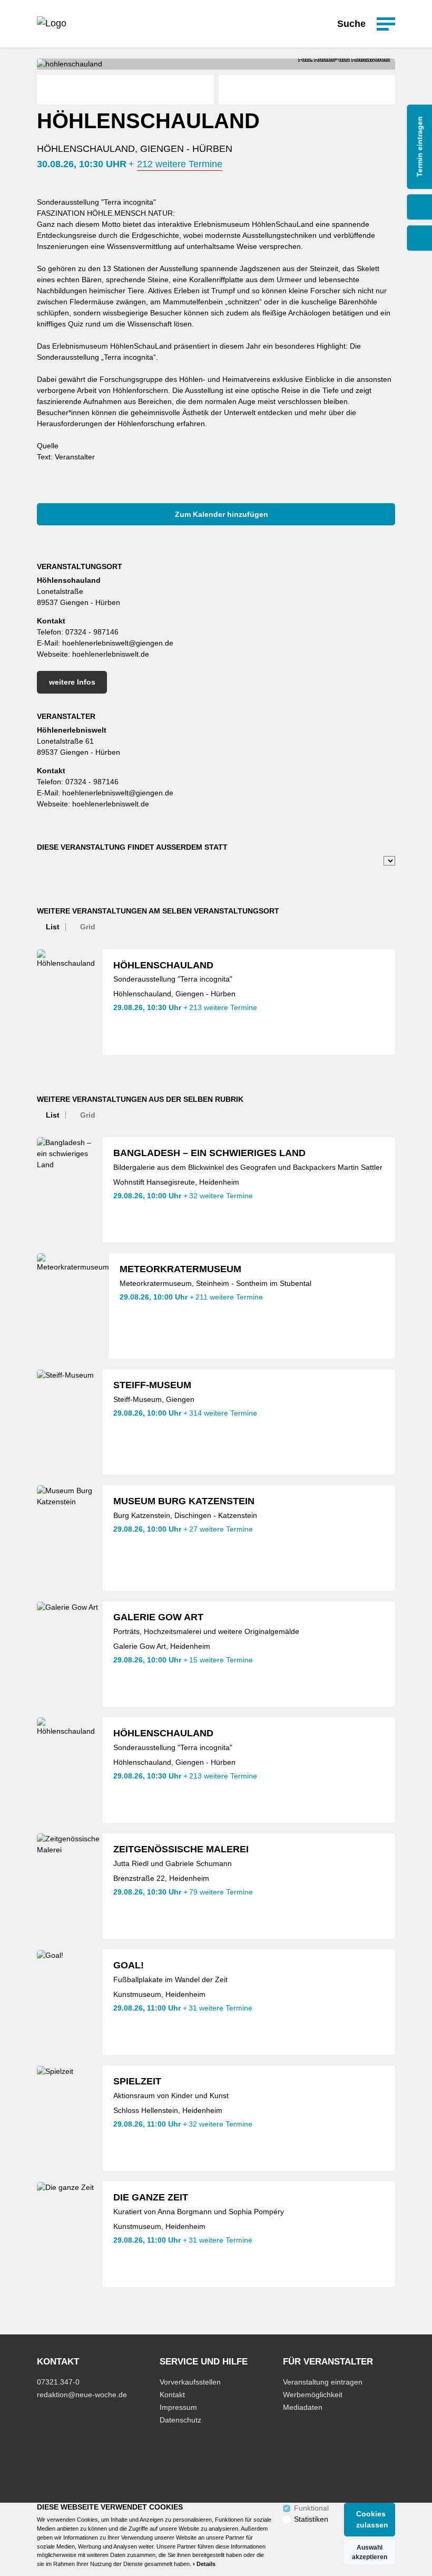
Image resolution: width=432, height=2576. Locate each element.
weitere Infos (72, 682)
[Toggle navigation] (386, 24)
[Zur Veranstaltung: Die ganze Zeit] (70, 2234)
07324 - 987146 (92, 632)
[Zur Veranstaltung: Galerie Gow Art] (70, 1654)
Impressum (178, 2407)
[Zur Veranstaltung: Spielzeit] (70, 2118)
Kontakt (172, 2395)
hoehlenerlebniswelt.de (111, 654)
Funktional (311, 2508)
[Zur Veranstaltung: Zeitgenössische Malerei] (70, 1886)
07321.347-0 (58, 2382)
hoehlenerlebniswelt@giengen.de (118, 643)
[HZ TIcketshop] (52, 24)
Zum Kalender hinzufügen (220, 514)
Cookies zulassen (372, 2519)
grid (88, 927)
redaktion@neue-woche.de (82, 2395)
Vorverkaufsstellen (190, 2382)
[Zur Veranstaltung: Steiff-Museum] (70, 1422)
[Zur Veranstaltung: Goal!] (70, 2002)
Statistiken (311, 2519)
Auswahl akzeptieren (370, 2552)
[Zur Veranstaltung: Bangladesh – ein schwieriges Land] (70, 1190)
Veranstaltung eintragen (323, 2382)
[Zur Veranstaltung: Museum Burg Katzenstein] (70, 1538)
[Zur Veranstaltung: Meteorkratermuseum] (73, 1306)
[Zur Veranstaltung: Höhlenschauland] (70, 1002)
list (53, 927)
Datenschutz (180, 2420)
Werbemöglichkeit (313, 2395)
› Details (204, 2564)
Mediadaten (303, 2407)
